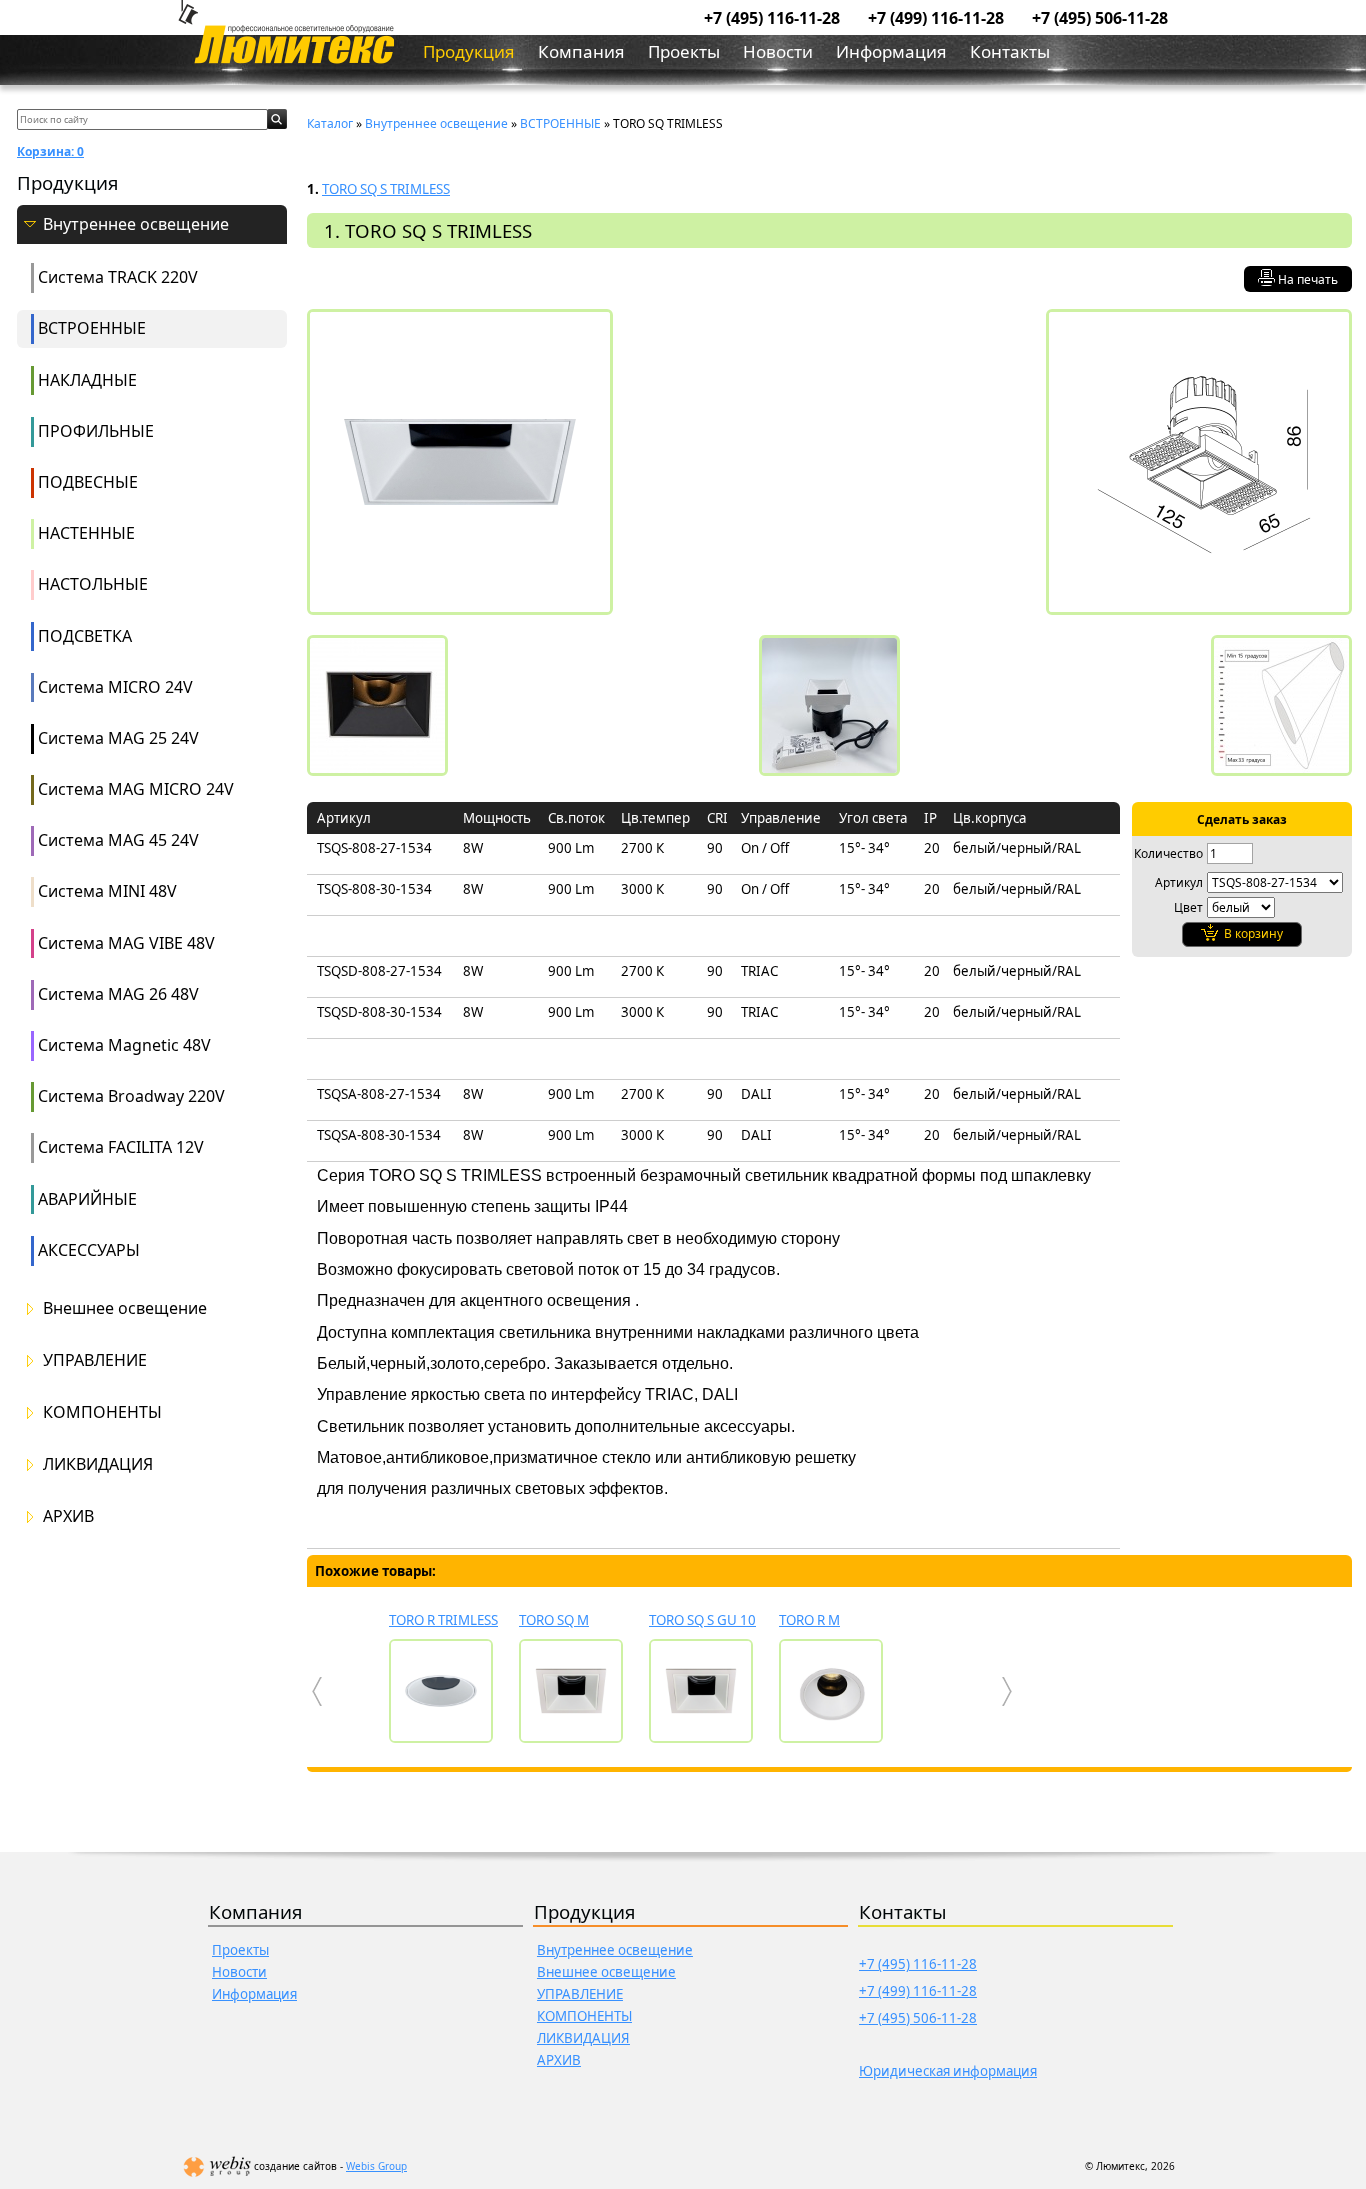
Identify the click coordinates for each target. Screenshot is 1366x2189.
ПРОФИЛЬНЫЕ (96, 431)
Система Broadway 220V (131, 1096)
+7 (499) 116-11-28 (936, 18)
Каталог (330, 123)
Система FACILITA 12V (121, 1147)
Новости (778, 51)
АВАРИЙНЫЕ (87, 1199)
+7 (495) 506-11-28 (1100, 18)
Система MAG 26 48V (118, 994)
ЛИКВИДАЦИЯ (98, 1464)
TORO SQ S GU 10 (702, 1620)
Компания (581, 51)
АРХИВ (68, 1516)
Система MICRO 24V (115, 687)
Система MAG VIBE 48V (126, 943)
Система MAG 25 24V (118, 738)
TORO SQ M (554, 1620)
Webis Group (376, 2166)
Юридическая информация (948, 2071)
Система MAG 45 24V (118, 840)
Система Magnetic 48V (124, 1045)
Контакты (1010, 51)
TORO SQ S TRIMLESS (386, 189)
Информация (891, 51)
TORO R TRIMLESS (443, 1620)
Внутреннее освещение (136, 224)
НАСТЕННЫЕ (86, 533)
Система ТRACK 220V (118, 277)
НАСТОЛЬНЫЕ (93, 584)
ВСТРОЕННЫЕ (92, 328)
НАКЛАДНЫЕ (87, 380)
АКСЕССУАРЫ (89, 1250)
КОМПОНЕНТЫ (102, 1412)
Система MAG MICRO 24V (136, 789)
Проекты (684, 51)
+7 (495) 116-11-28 (772, 18)
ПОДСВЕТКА (85, 636)
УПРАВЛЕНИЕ (95, 1360)
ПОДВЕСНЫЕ (88, 482)
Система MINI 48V (107, 891)
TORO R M (809, 1620)
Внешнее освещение (125, 1308)
